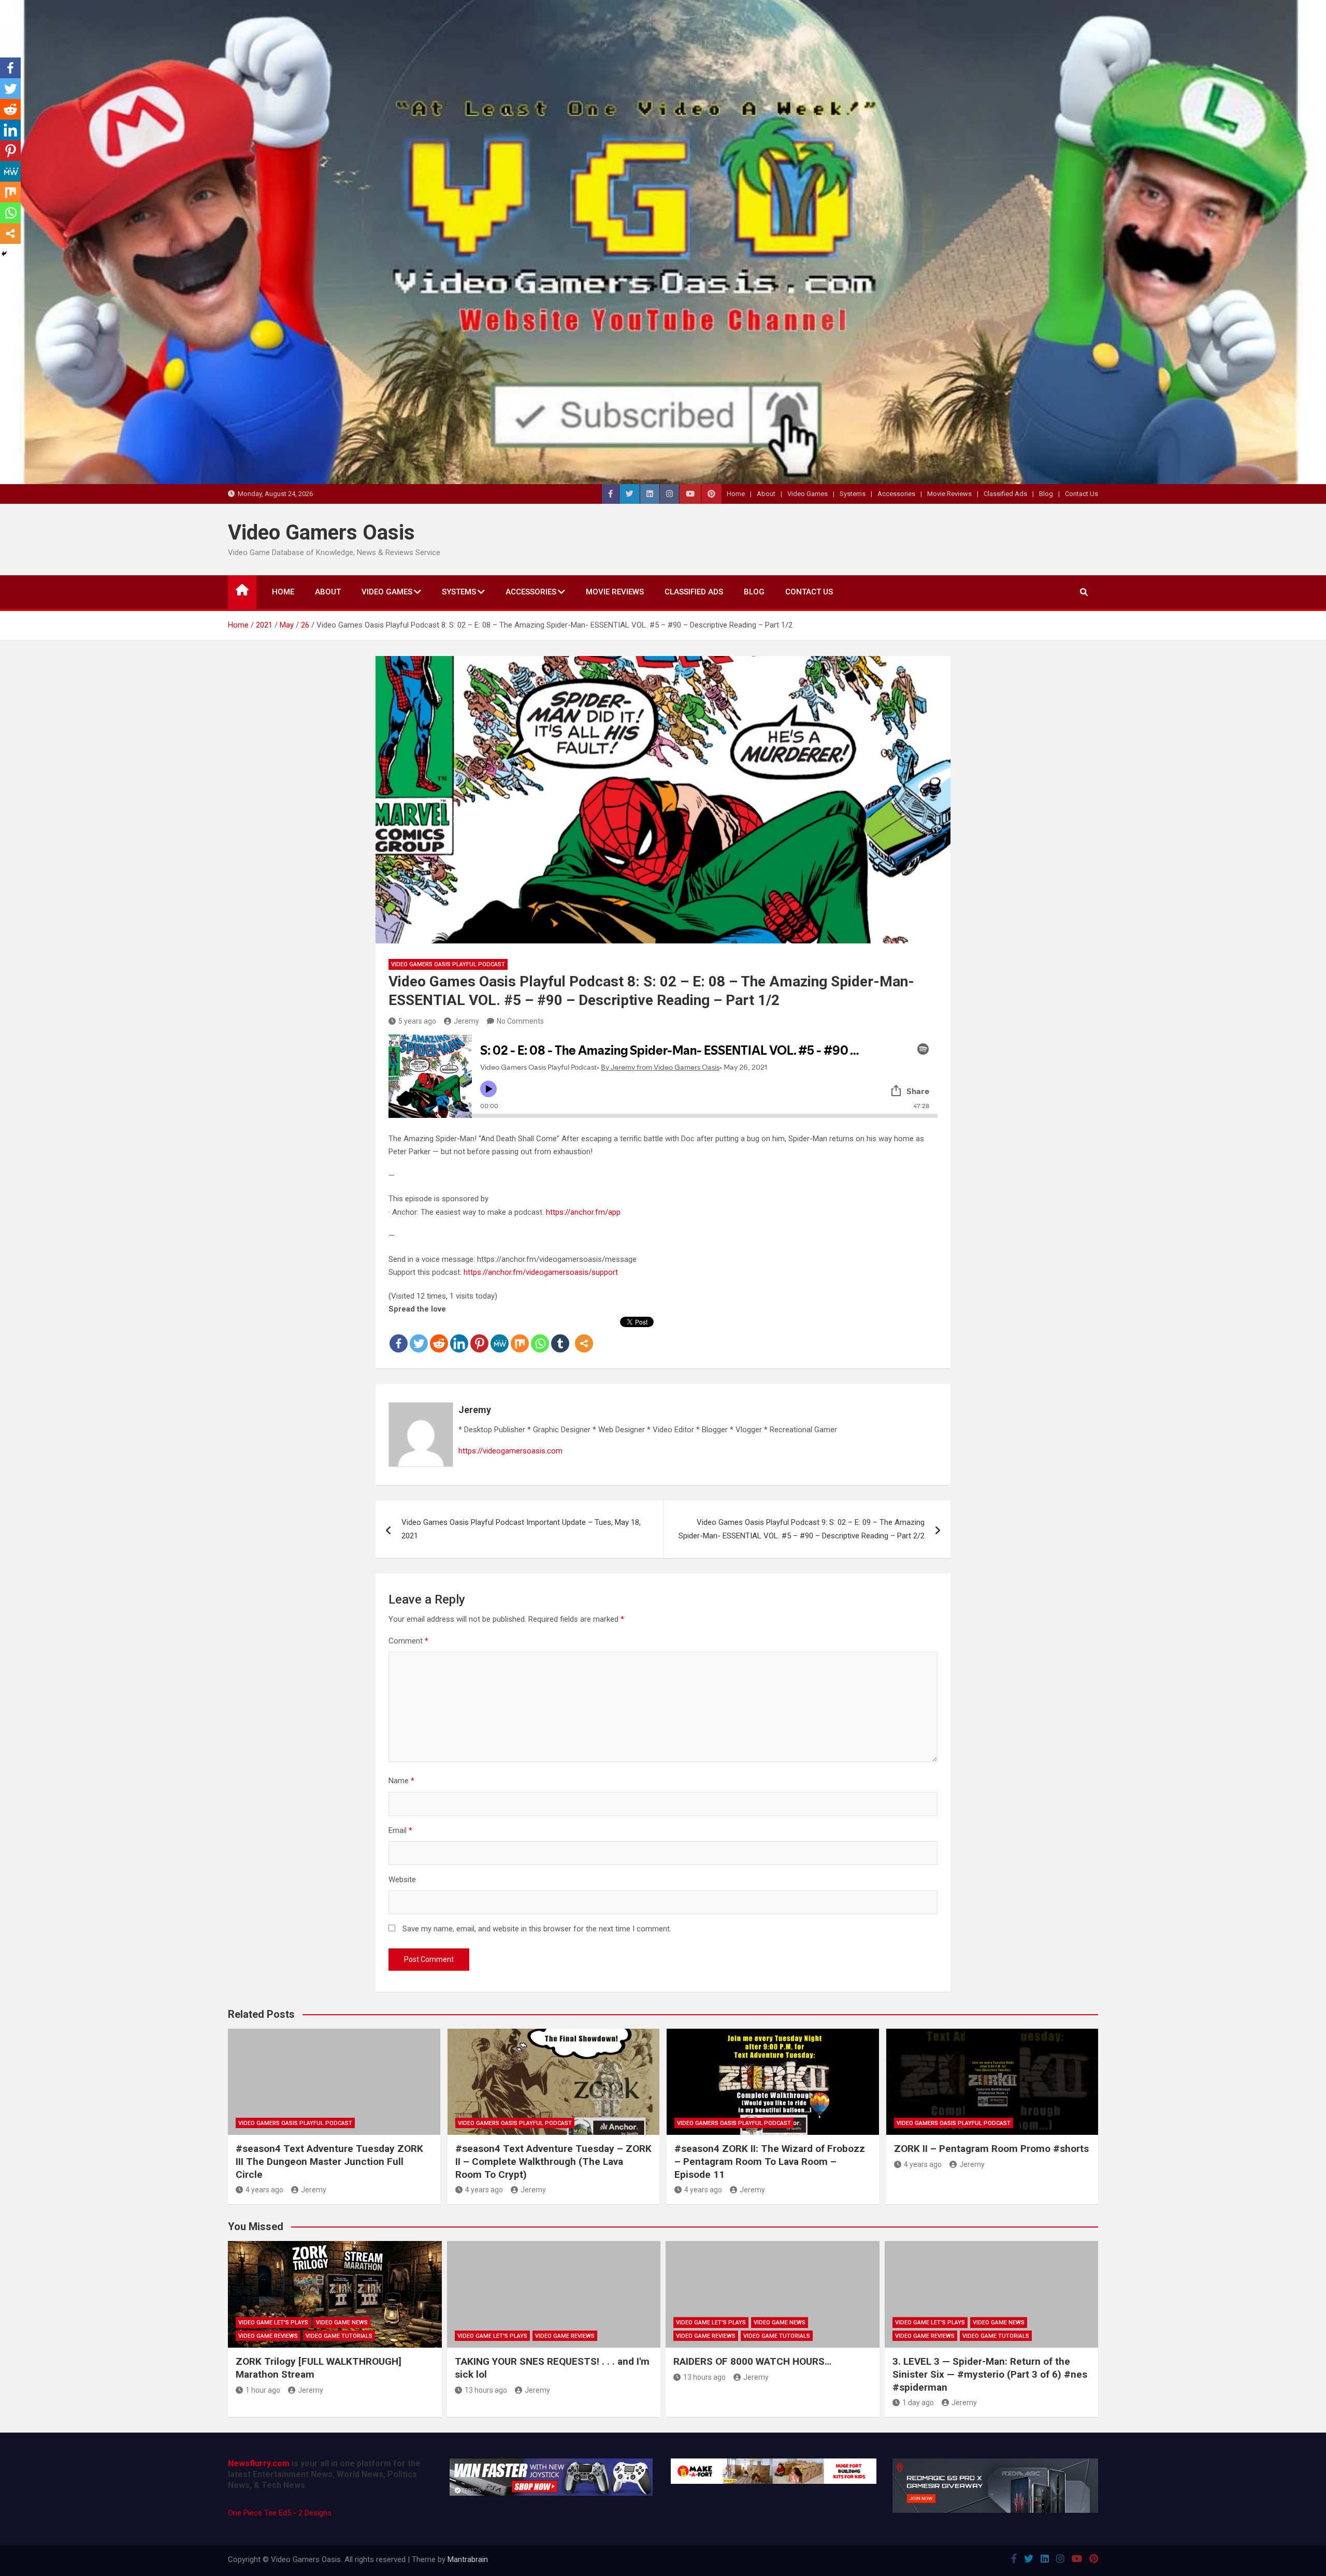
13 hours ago (486, 2390)
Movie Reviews (949, 494)
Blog (1046, 494)
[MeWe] (500, 1335)
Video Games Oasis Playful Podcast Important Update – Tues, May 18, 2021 (521, 1529)
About (766, 494)
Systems (853, 494)
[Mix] (520, 1335)
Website (402, 1880)
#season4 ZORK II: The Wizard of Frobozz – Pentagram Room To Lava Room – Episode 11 (770, 2161)
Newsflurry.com (259, 2463)
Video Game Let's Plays (273, 2323)
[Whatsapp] (540, 1335)
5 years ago (417, 1021)
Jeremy (466, 1021)
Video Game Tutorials (339, 2336)
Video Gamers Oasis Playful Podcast (448, 964)
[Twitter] (419, 1335)
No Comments (520, 1021)
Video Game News (342, 2323)
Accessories (896, 494)
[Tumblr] (560, 1335)
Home (736, 494)
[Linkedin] (459, 1335)
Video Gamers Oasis (321, 533)
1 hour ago (263, 2390)
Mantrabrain (468, 2559)
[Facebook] (399, 1335)
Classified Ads (1005, 494)
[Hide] (4, 254)
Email (400, 1830)
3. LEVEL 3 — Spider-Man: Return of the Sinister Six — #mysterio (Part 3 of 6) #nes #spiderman (990, 2374)
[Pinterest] (479, 1335)
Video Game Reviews (268, 2336)
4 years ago (264, 2190)
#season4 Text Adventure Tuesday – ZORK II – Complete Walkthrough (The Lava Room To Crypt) (553, 2161)
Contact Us (1082, 494)
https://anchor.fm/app (583, 1212)
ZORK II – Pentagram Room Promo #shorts (991, 2149)
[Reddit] (439, 1335)
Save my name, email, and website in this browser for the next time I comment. (537, 1929)
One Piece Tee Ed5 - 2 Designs (280, 2513)
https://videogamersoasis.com (510, 1451)
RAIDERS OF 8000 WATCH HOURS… (752, 2361)
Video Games (808, 494)
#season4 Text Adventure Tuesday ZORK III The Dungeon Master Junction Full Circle (329, 2161)
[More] (584, 1335)
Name (401, 1781)
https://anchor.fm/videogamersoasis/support (541, 1272)
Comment (408, 1641)
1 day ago (918, 2403)
